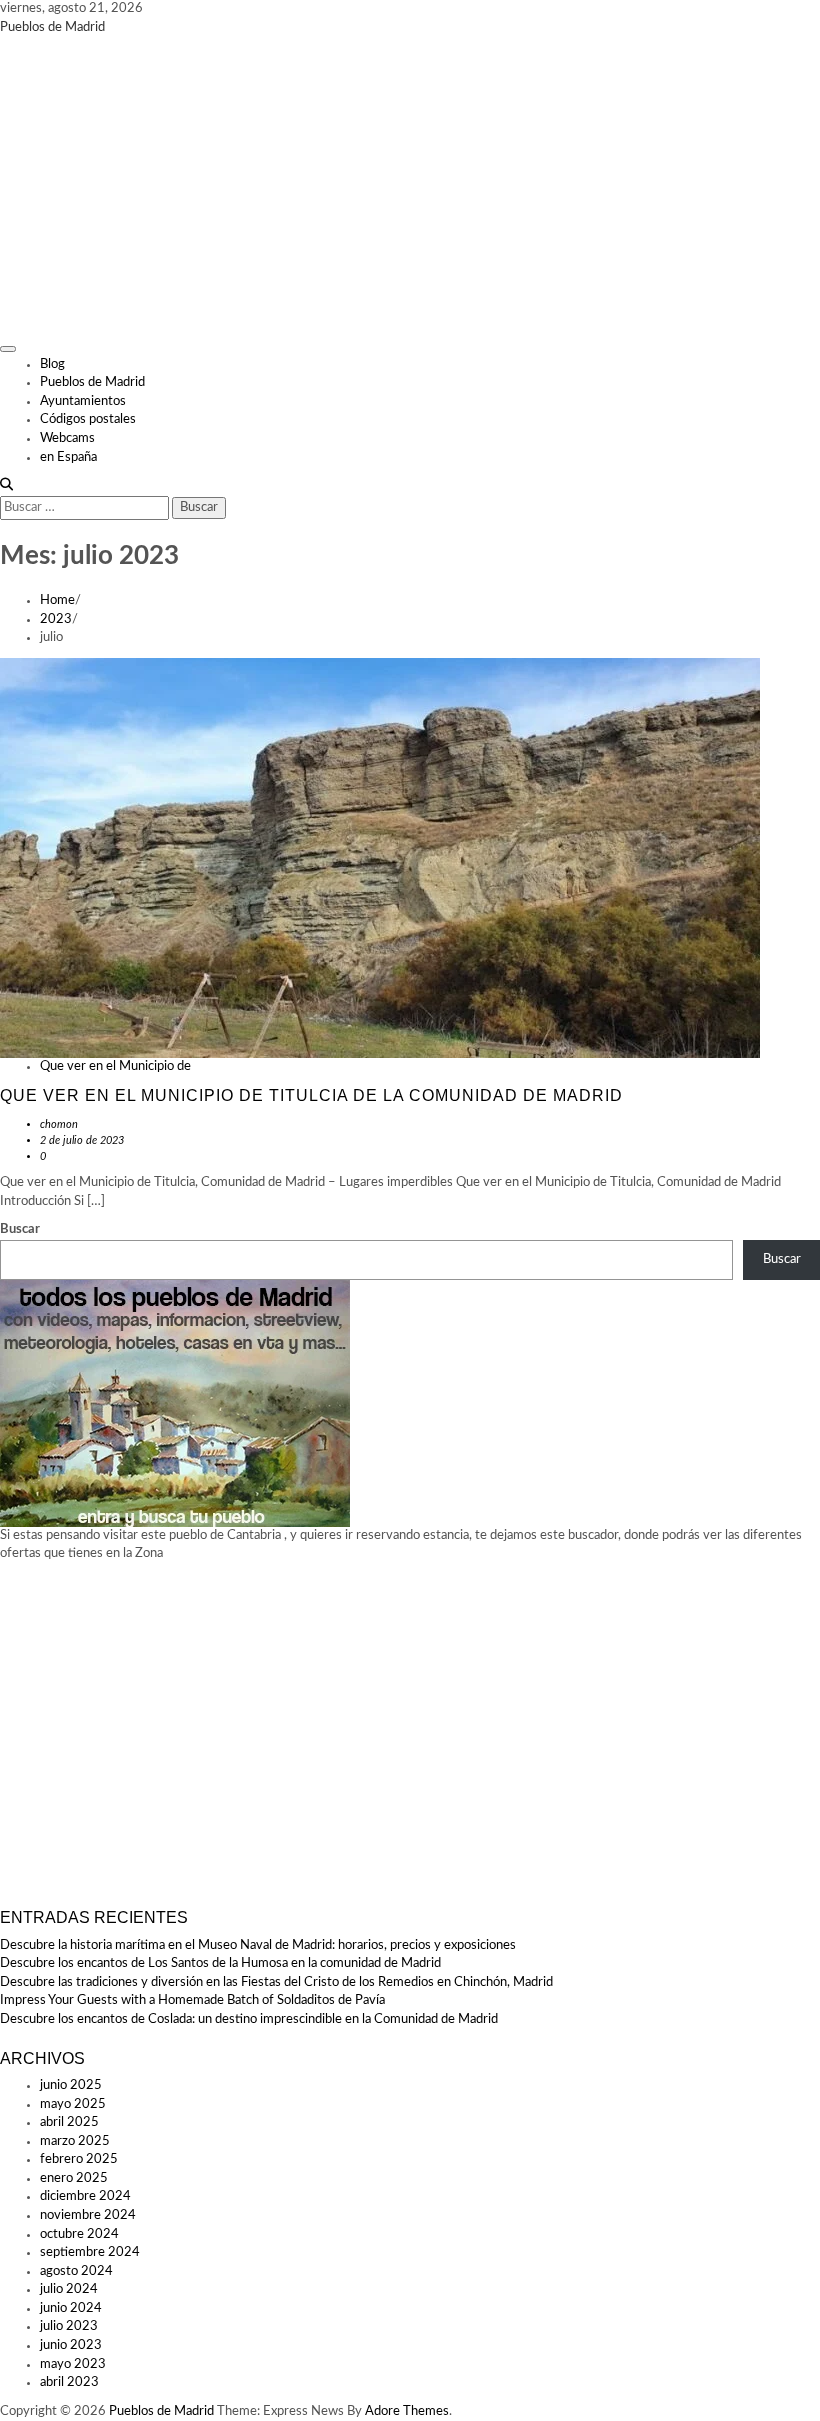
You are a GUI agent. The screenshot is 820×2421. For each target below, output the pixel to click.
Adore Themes (407, 2411)
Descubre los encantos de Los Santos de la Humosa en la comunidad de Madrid (220, 1963)
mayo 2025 (73, 2104)
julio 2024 (69, 2289)
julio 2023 (69, 2326)
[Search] (6, 485)
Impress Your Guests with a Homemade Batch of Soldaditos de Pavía (192, 2000)
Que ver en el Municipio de (115, 1066)
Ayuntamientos (83, 401)
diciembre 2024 (85, 2196)
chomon (59, 1124)
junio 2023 (71, 2345)
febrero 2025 (79, 2159)
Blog (52, 364)
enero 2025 (74, 2178)
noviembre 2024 (88, 2215)
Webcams (67, 438)
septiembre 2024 (90, 2252)
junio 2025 (71, 2085)
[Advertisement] (410, 187)
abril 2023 (69, 2382)
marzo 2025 (75, 2141)
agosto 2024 (76, 2271)
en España (68, 457)
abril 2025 (69, 2122)
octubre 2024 (79, 2234)
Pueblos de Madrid (52, 27)
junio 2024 (71, 2308)
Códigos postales (88, 419)
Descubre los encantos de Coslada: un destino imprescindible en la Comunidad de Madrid (249, 2019)
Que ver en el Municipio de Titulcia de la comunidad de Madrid (311, 1095)
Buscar (20, 1229)
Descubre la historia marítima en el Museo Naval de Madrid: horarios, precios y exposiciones (258, 1945)
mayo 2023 (73, 2364)
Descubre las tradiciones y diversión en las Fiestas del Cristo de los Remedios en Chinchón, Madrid (276, 1982)
